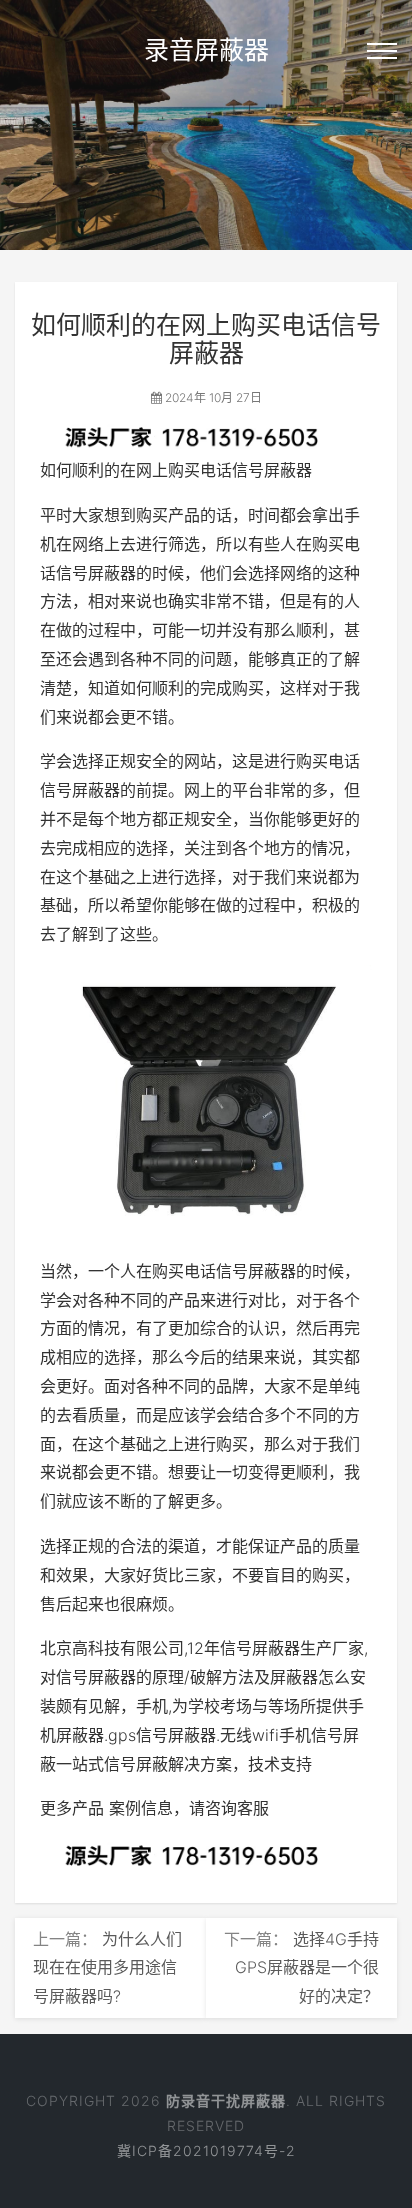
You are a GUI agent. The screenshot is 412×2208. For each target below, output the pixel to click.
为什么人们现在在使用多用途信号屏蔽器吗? (107, 1968)
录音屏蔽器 (206, 50)
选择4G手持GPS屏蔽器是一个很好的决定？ (307, 1968)
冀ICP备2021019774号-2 (206, 2150)
